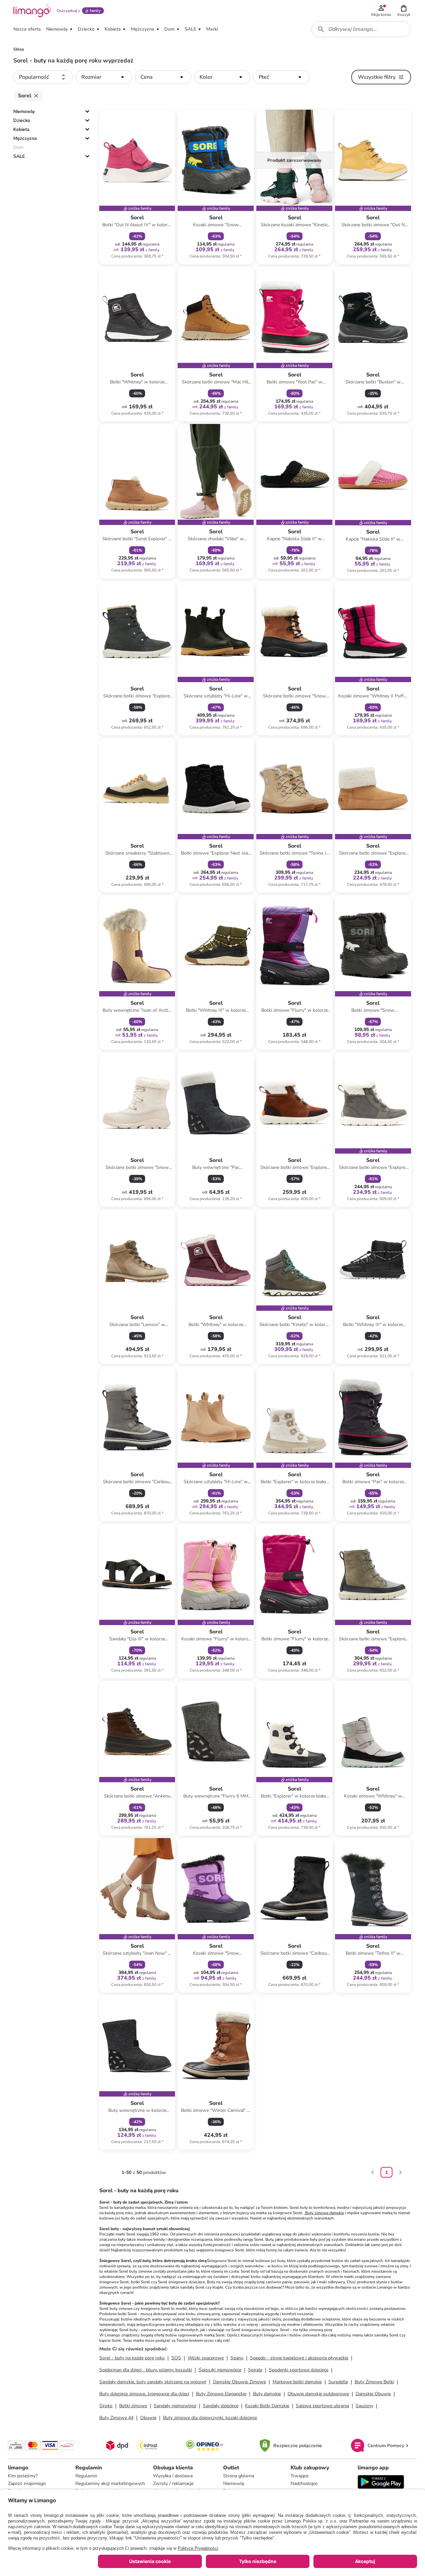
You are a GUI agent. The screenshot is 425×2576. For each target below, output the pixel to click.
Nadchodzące (304, 2483)
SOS (176, 2358)
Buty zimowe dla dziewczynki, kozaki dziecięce (210, 2418)
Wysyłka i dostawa (173, 2476)
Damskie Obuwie (373, 2394)
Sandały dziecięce (221, 2406)
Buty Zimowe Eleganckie (221, 2394)
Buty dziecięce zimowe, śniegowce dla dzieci (144, 2394)
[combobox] (361, 29)
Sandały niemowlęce (175, 2406)
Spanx (237, 2358)
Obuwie (148, 2418)
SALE (19, 156)
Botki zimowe (133, 2406)
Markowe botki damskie (297, 2382)
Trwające (299, 2476)
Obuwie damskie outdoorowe (318, 2394)
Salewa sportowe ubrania (322, 2406)
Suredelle (338, 2382)
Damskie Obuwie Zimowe (239, 2382)
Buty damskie (267, 2394)
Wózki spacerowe (206, 2358)
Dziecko (22, 120)
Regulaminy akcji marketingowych (110, 2483)
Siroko (106, 2406)
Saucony (364, 2406)
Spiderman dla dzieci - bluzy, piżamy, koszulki (146, 2370)
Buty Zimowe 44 (116, 2418)
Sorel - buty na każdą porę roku (132, 2358)
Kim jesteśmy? (23, 2476)
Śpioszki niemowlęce (220, 2370)
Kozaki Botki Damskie (267, 2406)
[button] (404, 11)
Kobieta (21, 129)
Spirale (255, 2370)
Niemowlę (24, 111)
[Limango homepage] (32, 11)
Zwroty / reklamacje (173, 2483)
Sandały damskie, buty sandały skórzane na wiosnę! (153, 2382)
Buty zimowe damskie (324, 2213)
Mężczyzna (25, 138)
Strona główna (239, 2476)
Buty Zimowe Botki (374, 2382)
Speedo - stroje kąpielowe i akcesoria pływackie (299, 2358)
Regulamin (86, 2476)
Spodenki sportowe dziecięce (299, 2370)
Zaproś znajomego (27, 2483)
